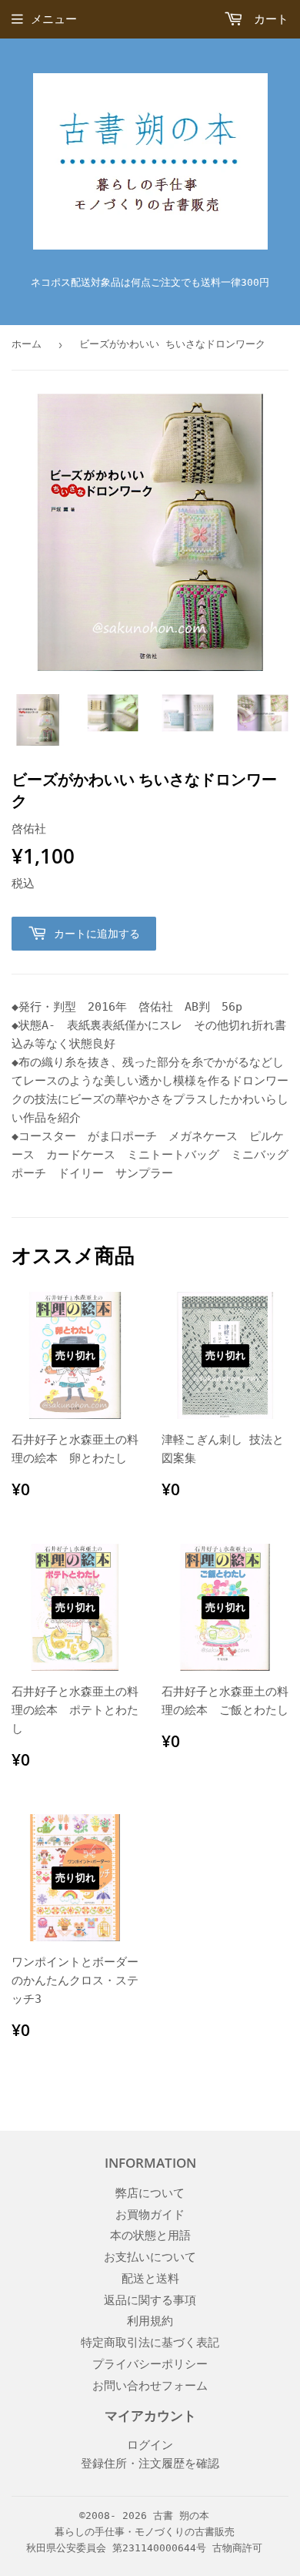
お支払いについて (150, 2257)
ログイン (150, 2445)
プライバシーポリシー (150, 2364)
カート (268, 19)
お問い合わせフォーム (150, 2386)
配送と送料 (150, 2279)
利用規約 (150, 2321)
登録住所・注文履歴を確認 (150, 2464)
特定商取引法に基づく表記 (150, 2343)
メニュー (54, 19)
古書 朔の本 (181, 2516)
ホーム (27, 344)
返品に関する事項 (150, 2300)
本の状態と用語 (150, 2236)
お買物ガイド (150, 2215)
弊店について (150, 2193)
